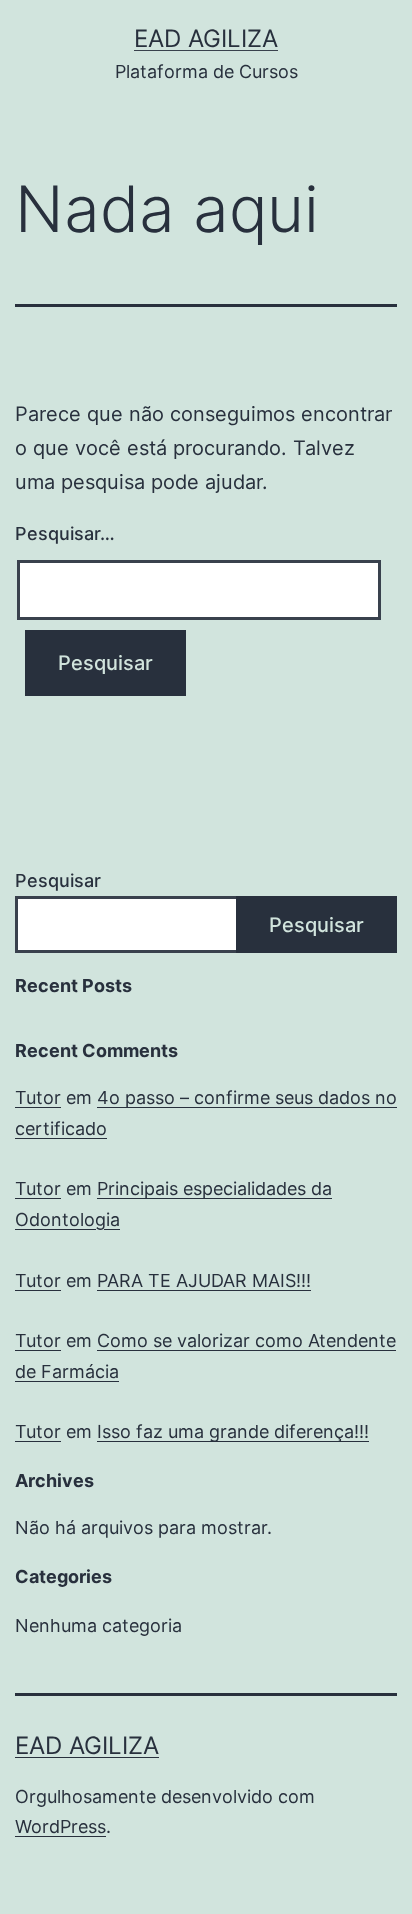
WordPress (60, 1826)
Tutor (38, 1097)
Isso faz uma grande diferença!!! (233, 1431)
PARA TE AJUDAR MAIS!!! (204, 1280)
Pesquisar (58, 880)
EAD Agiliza (206, 38)
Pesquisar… (65, 533)
